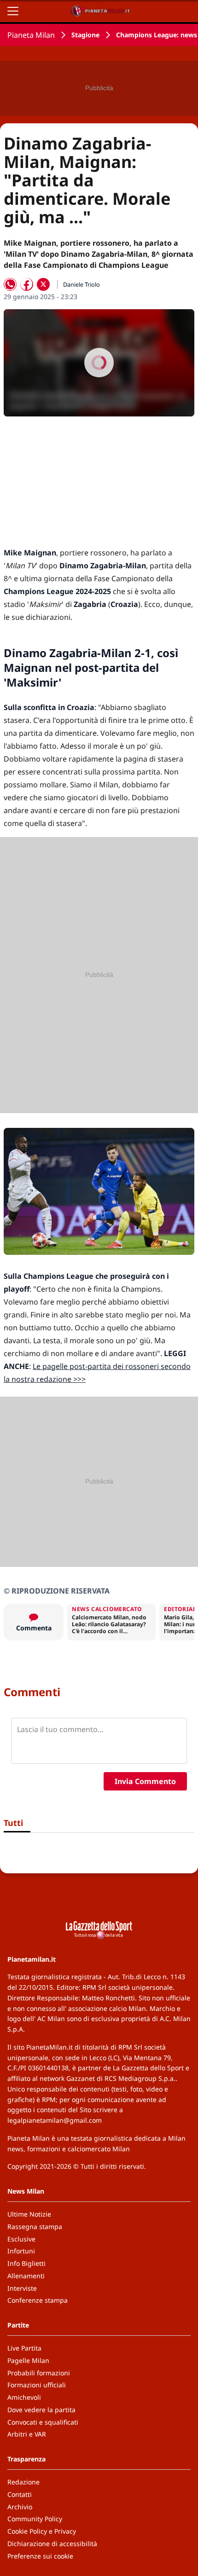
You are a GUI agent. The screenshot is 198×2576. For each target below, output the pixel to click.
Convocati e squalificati (43, 2422)
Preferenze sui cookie (40, 2556)
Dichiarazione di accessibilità (52, 2544)
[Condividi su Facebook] (27, 284)
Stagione (85, 35)
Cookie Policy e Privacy (42, 2531)
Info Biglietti (26, 2263)
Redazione (23, 2482)
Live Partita (24, 2348)
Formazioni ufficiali (37, 2385)
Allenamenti (26, 2276)
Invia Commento (145, 1781)
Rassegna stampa (35, 2227)
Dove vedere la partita (41, 2410)
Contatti (20, 2494)
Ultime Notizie (29, 2214)
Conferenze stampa (38, 2300)
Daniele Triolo (82, 284)
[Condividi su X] (43, 284)
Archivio (20, 2507)
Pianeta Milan (31, 35)
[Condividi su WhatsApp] (10, 284)
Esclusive (21, 2239)
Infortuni (21, 2251)
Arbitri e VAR (27, 2434)
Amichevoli (24, 2397)
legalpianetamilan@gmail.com (55, 2120)
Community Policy (35, 2519)
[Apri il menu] (13, 11)
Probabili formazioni (39, 2373)
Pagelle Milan (28, 2360)
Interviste (22, 2288)
